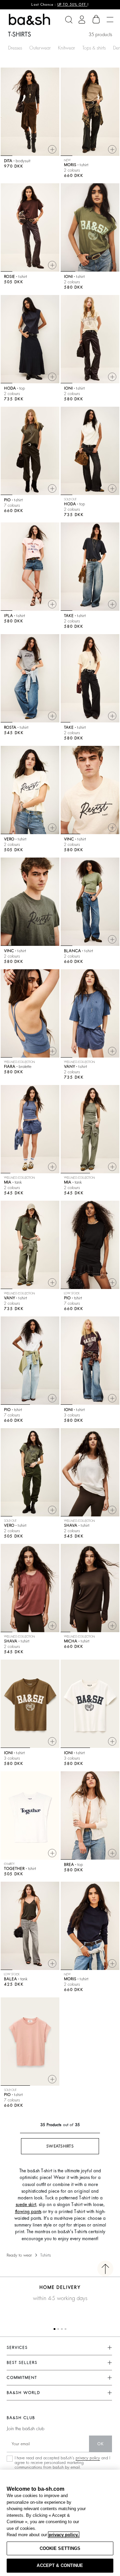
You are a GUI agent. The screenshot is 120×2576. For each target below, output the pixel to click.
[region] (60, 2523)
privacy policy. (64, 2535)
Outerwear (40, 48)
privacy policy (88, 2458)
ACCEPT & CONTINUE (60, 2565)
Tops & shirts (94, 48)
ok (100, 2444)
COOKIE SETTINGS (60, 2548)
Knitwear (66, 48)
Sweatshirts (60, 2146)
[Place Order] (96, 19)
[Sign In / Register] (82, 20)
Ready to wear (19, 2255)
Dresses (15, 48)
